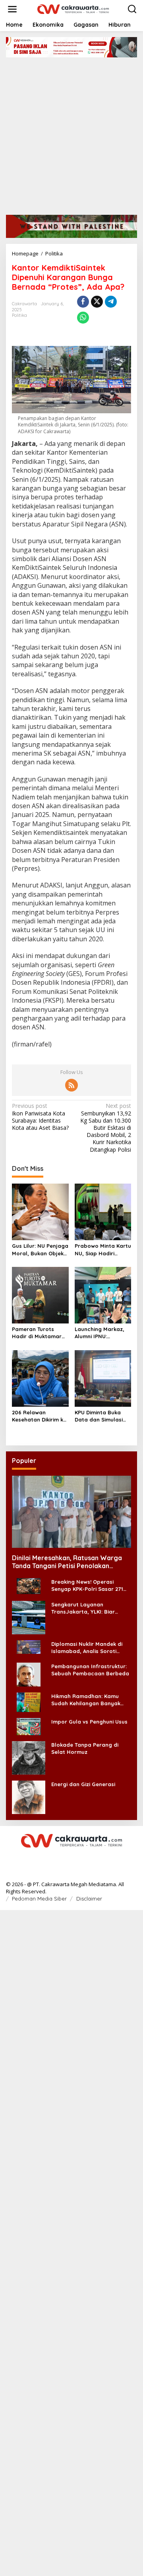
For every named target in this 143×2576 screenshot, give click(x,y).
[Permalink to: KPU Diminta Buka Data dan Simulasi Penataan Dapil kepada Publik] (103, 1378)
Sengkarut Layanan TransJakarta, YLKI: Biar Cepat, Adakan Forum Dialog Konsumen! (89, 1608)
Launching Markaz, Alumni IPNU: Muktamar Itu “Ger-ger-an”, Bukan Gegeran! (101, 1333)
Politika (19, 315)
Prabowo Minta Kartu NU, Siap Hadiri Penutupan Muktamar (103, 1250)
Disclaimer (89, 1899)
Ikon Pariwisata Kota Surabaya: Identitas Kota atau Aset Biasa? (40, 1117)
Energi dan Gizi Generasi (83, 1784)
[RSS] (71, 1085)
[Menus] (12, 9)
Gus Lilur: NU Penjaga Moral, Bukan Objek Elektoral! (40, 1250)
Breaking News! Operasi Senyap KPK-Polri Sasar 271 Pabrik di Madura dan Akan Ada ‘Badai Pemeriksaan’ (87, 1585)
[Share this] (83, 302)
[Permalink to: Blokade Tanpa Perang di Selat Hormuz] (29, 1757)
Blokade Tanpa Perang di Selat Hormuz (85, 1748)
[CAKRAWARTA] (73, 9)
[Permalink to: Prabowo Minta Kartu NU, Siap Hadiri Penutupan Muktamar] (103, 1211)
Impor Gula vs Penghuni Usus (89, 1722)
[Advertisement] (71, 133)
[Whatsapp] (83, 318)
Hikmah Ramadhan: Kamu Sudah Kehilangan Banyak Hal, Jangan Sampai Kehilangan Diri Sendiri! (86, 1700)
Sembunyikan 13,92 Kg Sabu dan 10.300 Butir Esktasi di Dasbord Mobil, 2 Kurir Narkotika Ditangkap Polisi (106, 1128)
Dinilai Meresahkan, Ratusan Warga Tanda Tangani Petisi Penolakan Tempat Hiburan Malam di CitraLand (67, 1562)
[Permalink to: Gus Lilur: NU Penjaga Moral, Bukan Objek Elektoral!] (40, 1211)
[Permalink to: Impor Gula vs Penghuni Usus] (29, 1726)
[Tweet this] (97, 302)
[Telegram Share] (111, 302)
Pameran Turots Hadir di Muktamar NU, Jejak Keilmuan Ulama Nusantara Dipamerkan (37, 1333)
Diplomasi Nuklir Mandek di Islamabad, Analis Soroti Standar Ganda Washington (88, 1648)
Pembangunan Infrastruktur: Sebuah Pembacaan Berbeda (90, 1670)
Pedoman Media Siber (39, 1899)
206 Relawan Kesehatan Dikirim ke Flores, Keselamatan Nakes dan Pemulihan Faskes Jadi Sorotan (39, 1416)
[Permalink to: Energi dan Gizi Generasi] (29, 1797)
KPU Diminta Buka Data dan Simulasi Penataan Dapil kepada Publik (99, 1416)
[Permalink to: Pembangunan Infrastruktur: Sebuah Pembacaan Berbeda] (29, 1674)
